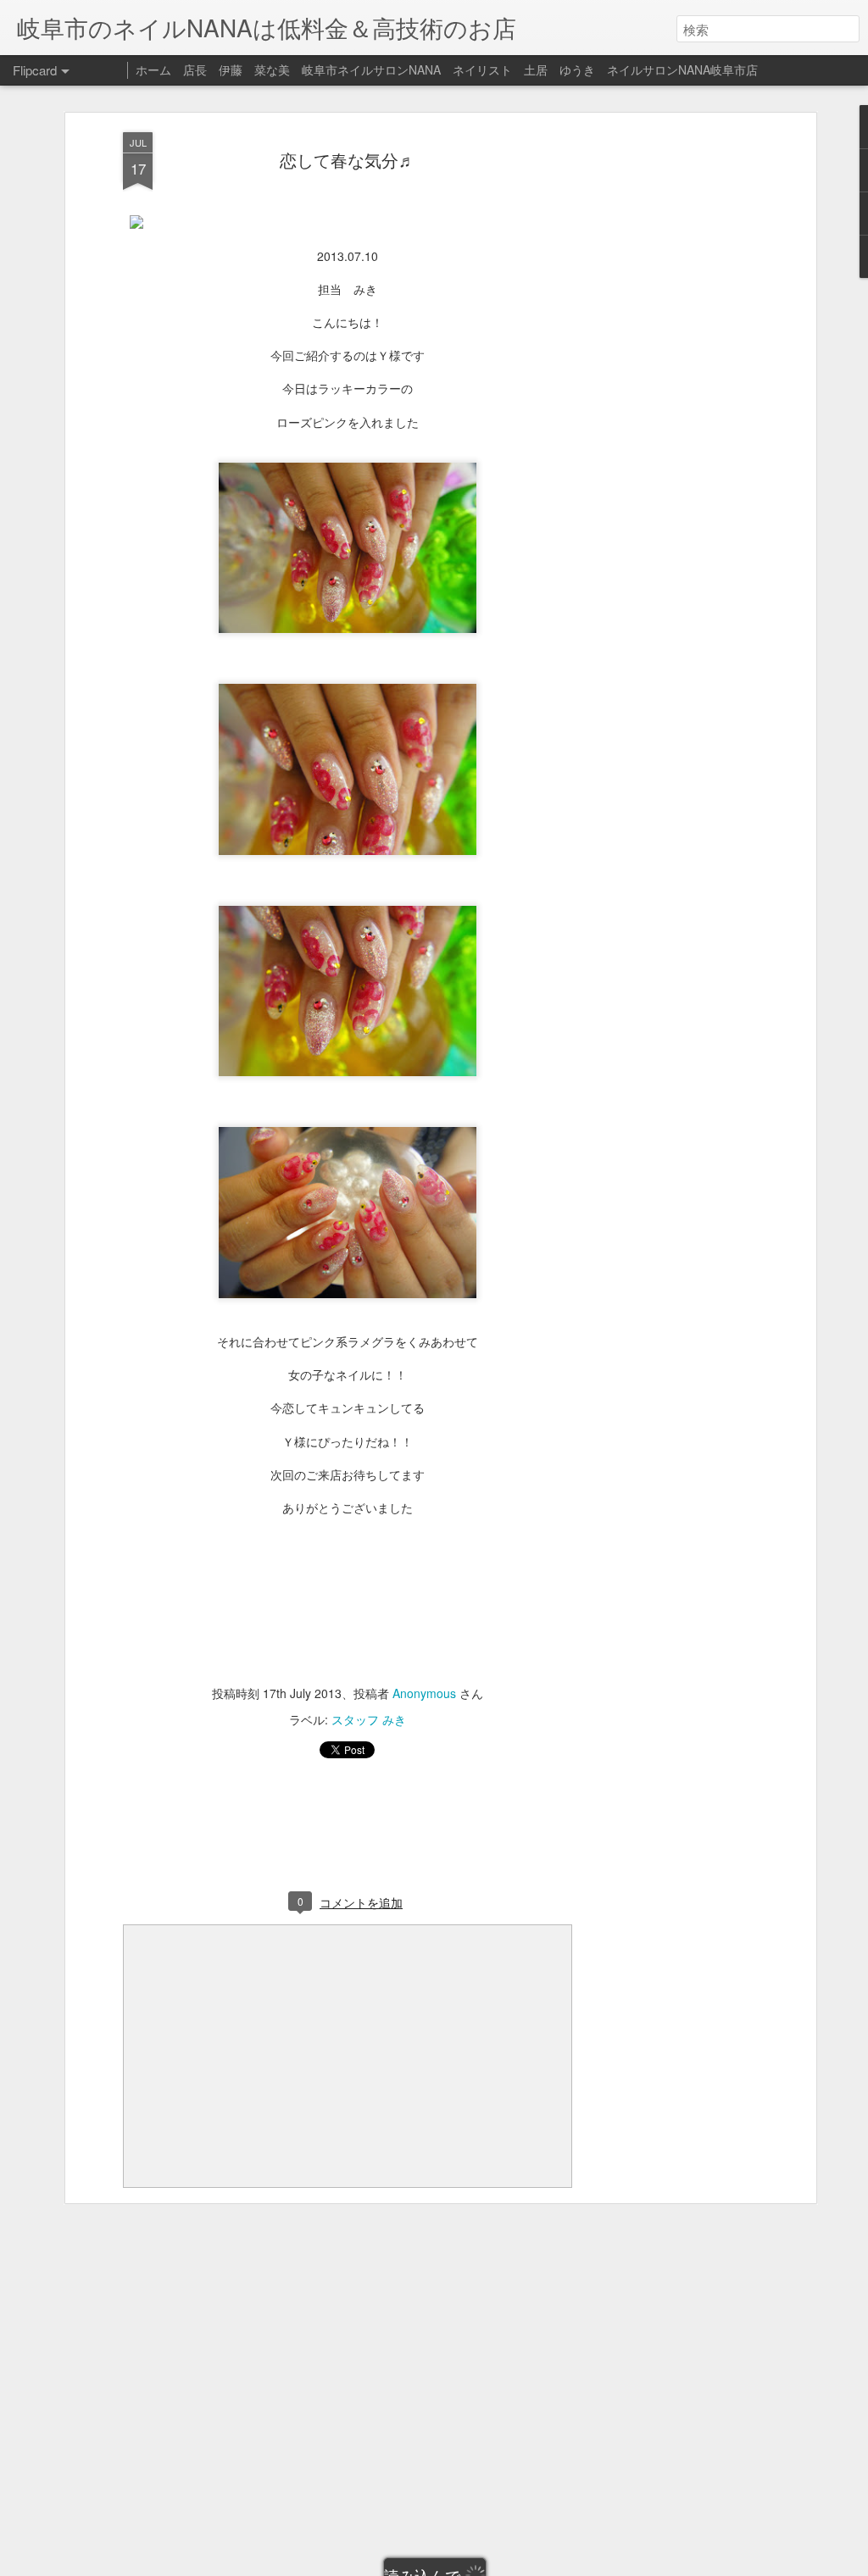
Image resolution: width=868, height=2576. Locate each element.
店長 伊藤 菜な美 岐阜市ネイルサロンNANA (312, 69)
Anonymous (424, 1693)
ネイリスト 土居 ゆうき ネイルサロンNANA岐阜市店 (605, 69)
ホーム (153, 69)
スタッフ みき (369, 1719)
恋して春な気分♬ (348, 160)
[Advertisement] (665, 399)
